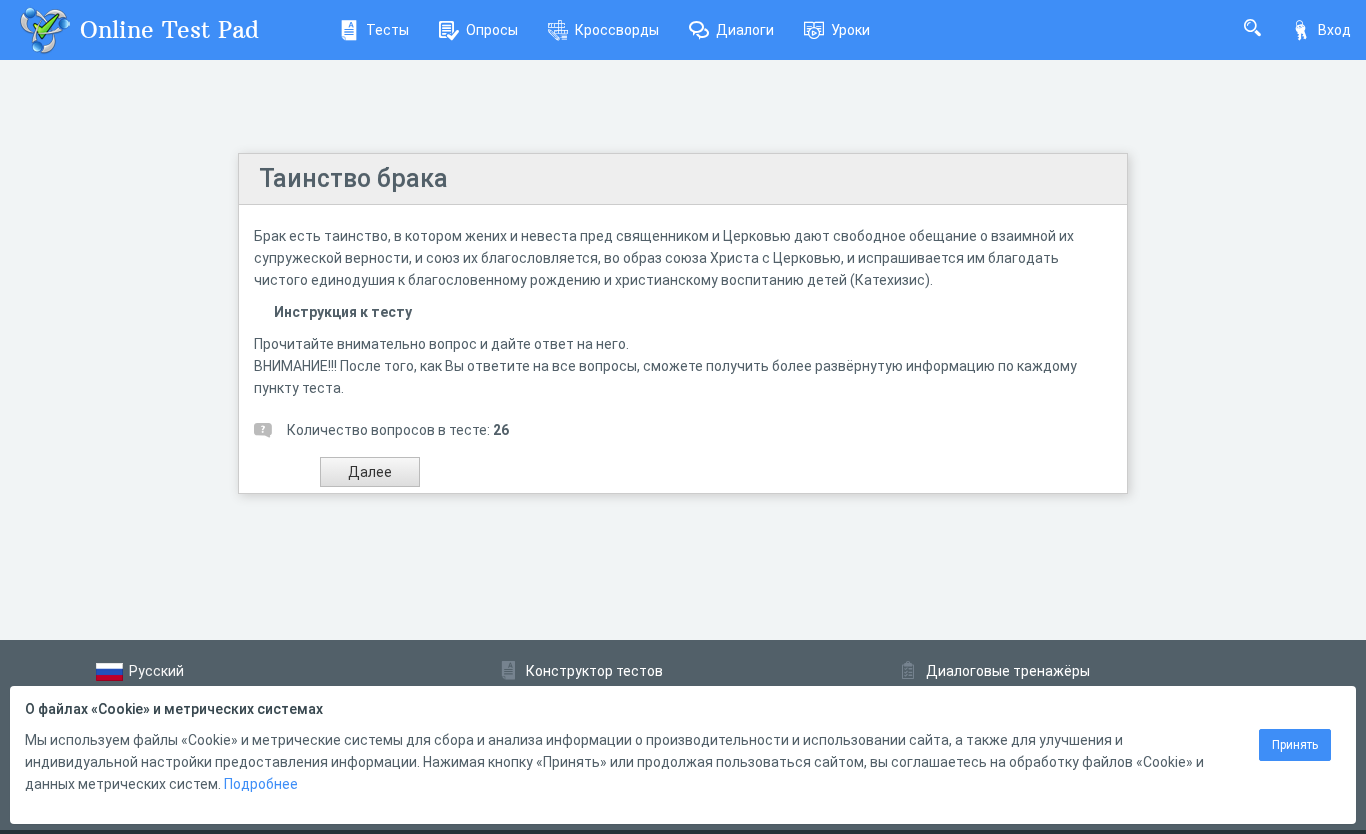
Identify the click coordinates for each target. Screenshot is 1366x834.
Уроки (850, 30)
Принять (1295, 745)
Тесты (387, 30)
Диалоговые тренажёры (1008, 671)
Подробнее (261, 784)
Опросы (492, 30)
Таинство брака (353, 178)
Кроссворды (617, 30)
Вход (1334, 30)
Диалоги (745, 30)
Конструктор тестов (594, 671)
